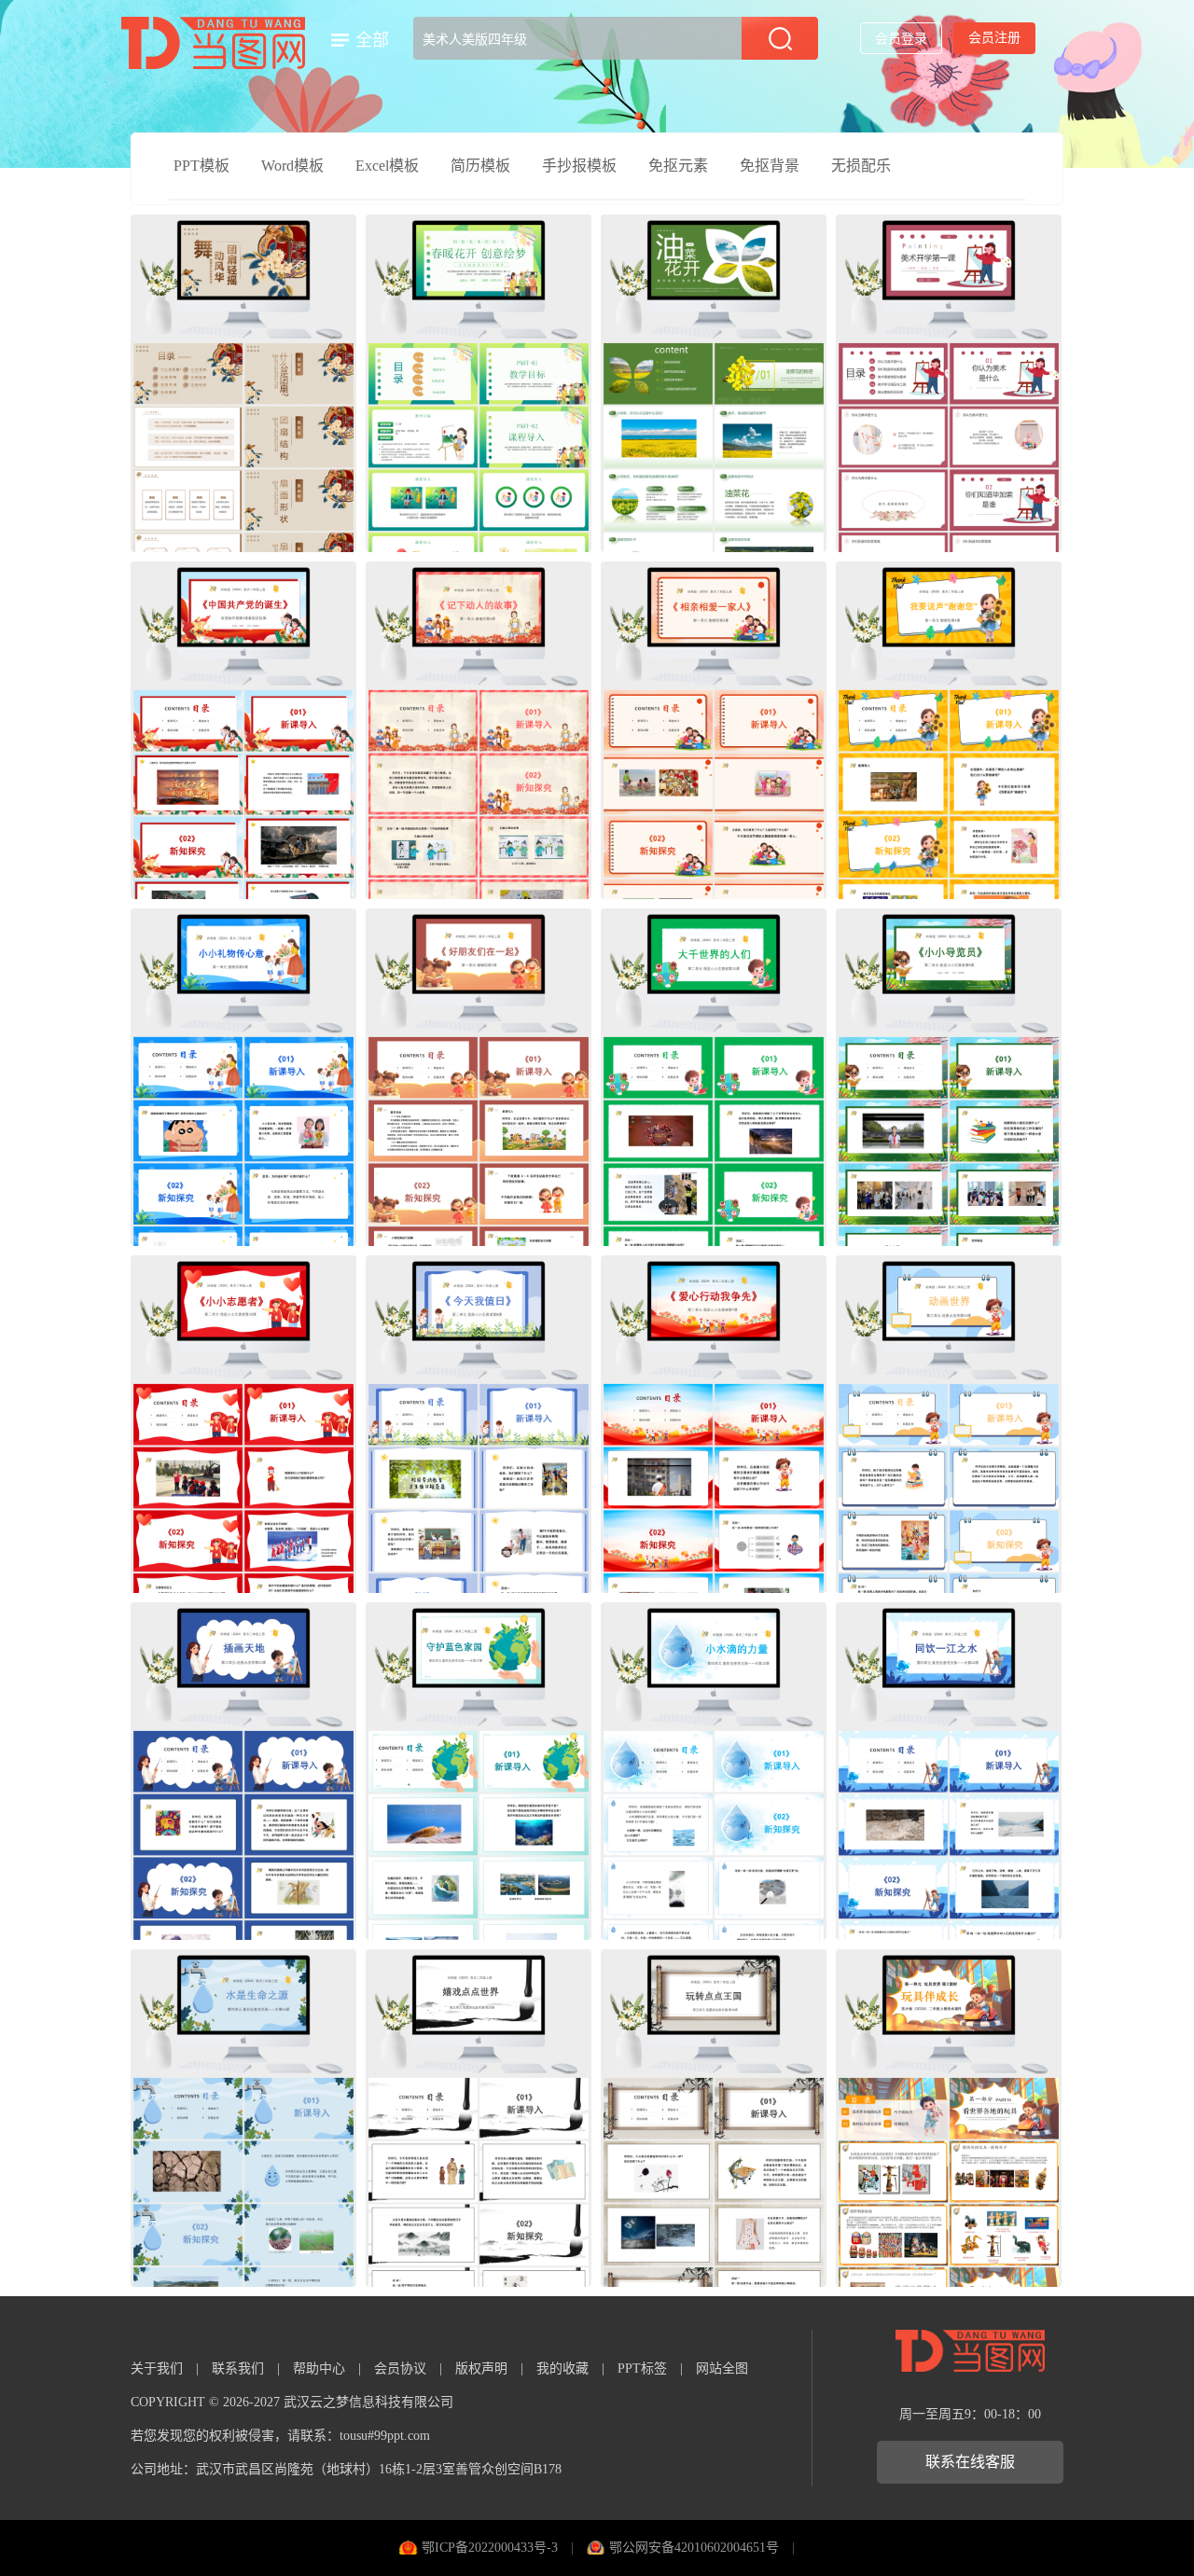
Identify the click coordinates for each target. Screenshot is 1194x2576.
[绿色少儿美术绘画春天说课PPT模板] (479, 383)
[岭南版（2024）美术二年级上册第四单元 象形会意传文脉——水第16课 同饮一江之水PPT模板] (949, 1771)
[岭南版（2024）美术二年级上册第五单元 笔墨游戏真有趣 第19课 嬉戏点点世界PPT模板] (479, 2118)
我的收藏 (562, 2368)
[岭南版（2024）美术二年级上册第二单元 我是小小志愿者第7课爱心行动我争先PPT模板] (714, 1424)
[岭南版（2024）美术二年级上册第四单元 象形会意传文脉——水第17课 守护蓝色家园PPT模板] (479, 1771)
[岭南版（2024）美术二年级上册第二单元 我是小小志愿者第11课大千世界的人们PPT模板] (714, 1077)
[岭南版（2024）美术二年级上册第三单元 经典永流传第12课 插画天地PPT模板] (243, 1771)
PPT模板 (201, 166)
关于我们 (157, 2368)
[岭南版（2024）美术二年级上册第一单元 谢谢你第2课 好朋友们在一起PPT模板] (479, 1077)
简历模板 (480, 166)
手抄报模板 (579, 166)
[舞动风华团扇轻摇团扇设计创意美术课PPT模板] (243, 383)
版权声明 (481, 2368)
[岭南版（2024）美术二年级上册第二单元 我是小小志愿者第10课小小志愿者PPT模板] (243, 1424)
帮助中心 (319, 2368)
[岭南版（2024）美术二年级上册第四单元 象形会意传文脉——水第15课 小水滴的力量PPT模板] (714, 1771)
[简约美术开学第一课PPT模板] (949, 383)
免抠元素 (678, 166)
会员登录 (901, 39)
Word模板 (292, 166)
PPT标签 (642, 2368)
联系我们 (238, 2368)
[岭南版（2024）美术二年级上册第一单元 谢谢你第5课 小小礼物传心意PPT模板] (243, 1077)
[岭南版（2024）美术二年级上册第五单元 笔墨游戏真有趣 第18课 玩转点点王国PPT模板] (714, 2118)
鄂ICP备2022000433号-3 (490, 2548)
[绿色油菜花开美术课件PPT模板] (714, 383)
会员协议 (400, 2368)
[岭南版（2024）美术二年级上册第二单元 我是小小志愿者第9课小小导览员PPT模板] (949, 1077)
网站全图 (722, 2368)
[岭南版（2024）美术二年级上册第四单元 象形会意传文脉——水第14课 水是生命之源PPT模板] (243, 2118)
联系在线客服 (970, 2462)
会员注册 (994, 38)
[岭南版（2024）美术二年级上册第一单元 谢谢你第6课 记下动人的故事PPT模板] (479, 730)
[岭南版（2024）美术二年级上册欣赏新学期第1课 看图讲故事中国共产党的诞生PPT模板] (243, 730)
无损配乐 (861, 166)
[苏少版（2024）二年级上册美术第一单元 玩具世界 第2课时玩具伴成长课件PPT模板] (949, 2118)
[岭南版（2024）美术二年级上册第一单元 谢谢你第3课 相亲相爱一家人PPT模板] (714, 730)
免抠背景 (770, 166)
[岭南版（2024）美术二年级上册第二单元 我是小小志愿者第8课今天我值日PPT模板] (479, 1424)
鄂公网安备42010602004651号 (694, 2548)
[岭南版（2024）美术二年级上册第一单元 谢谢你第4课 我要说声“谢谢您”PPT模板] (949, 730)
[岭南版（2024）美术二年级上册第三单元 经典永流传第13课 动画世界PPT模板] (949, 1424)
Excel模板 (387, 166)
